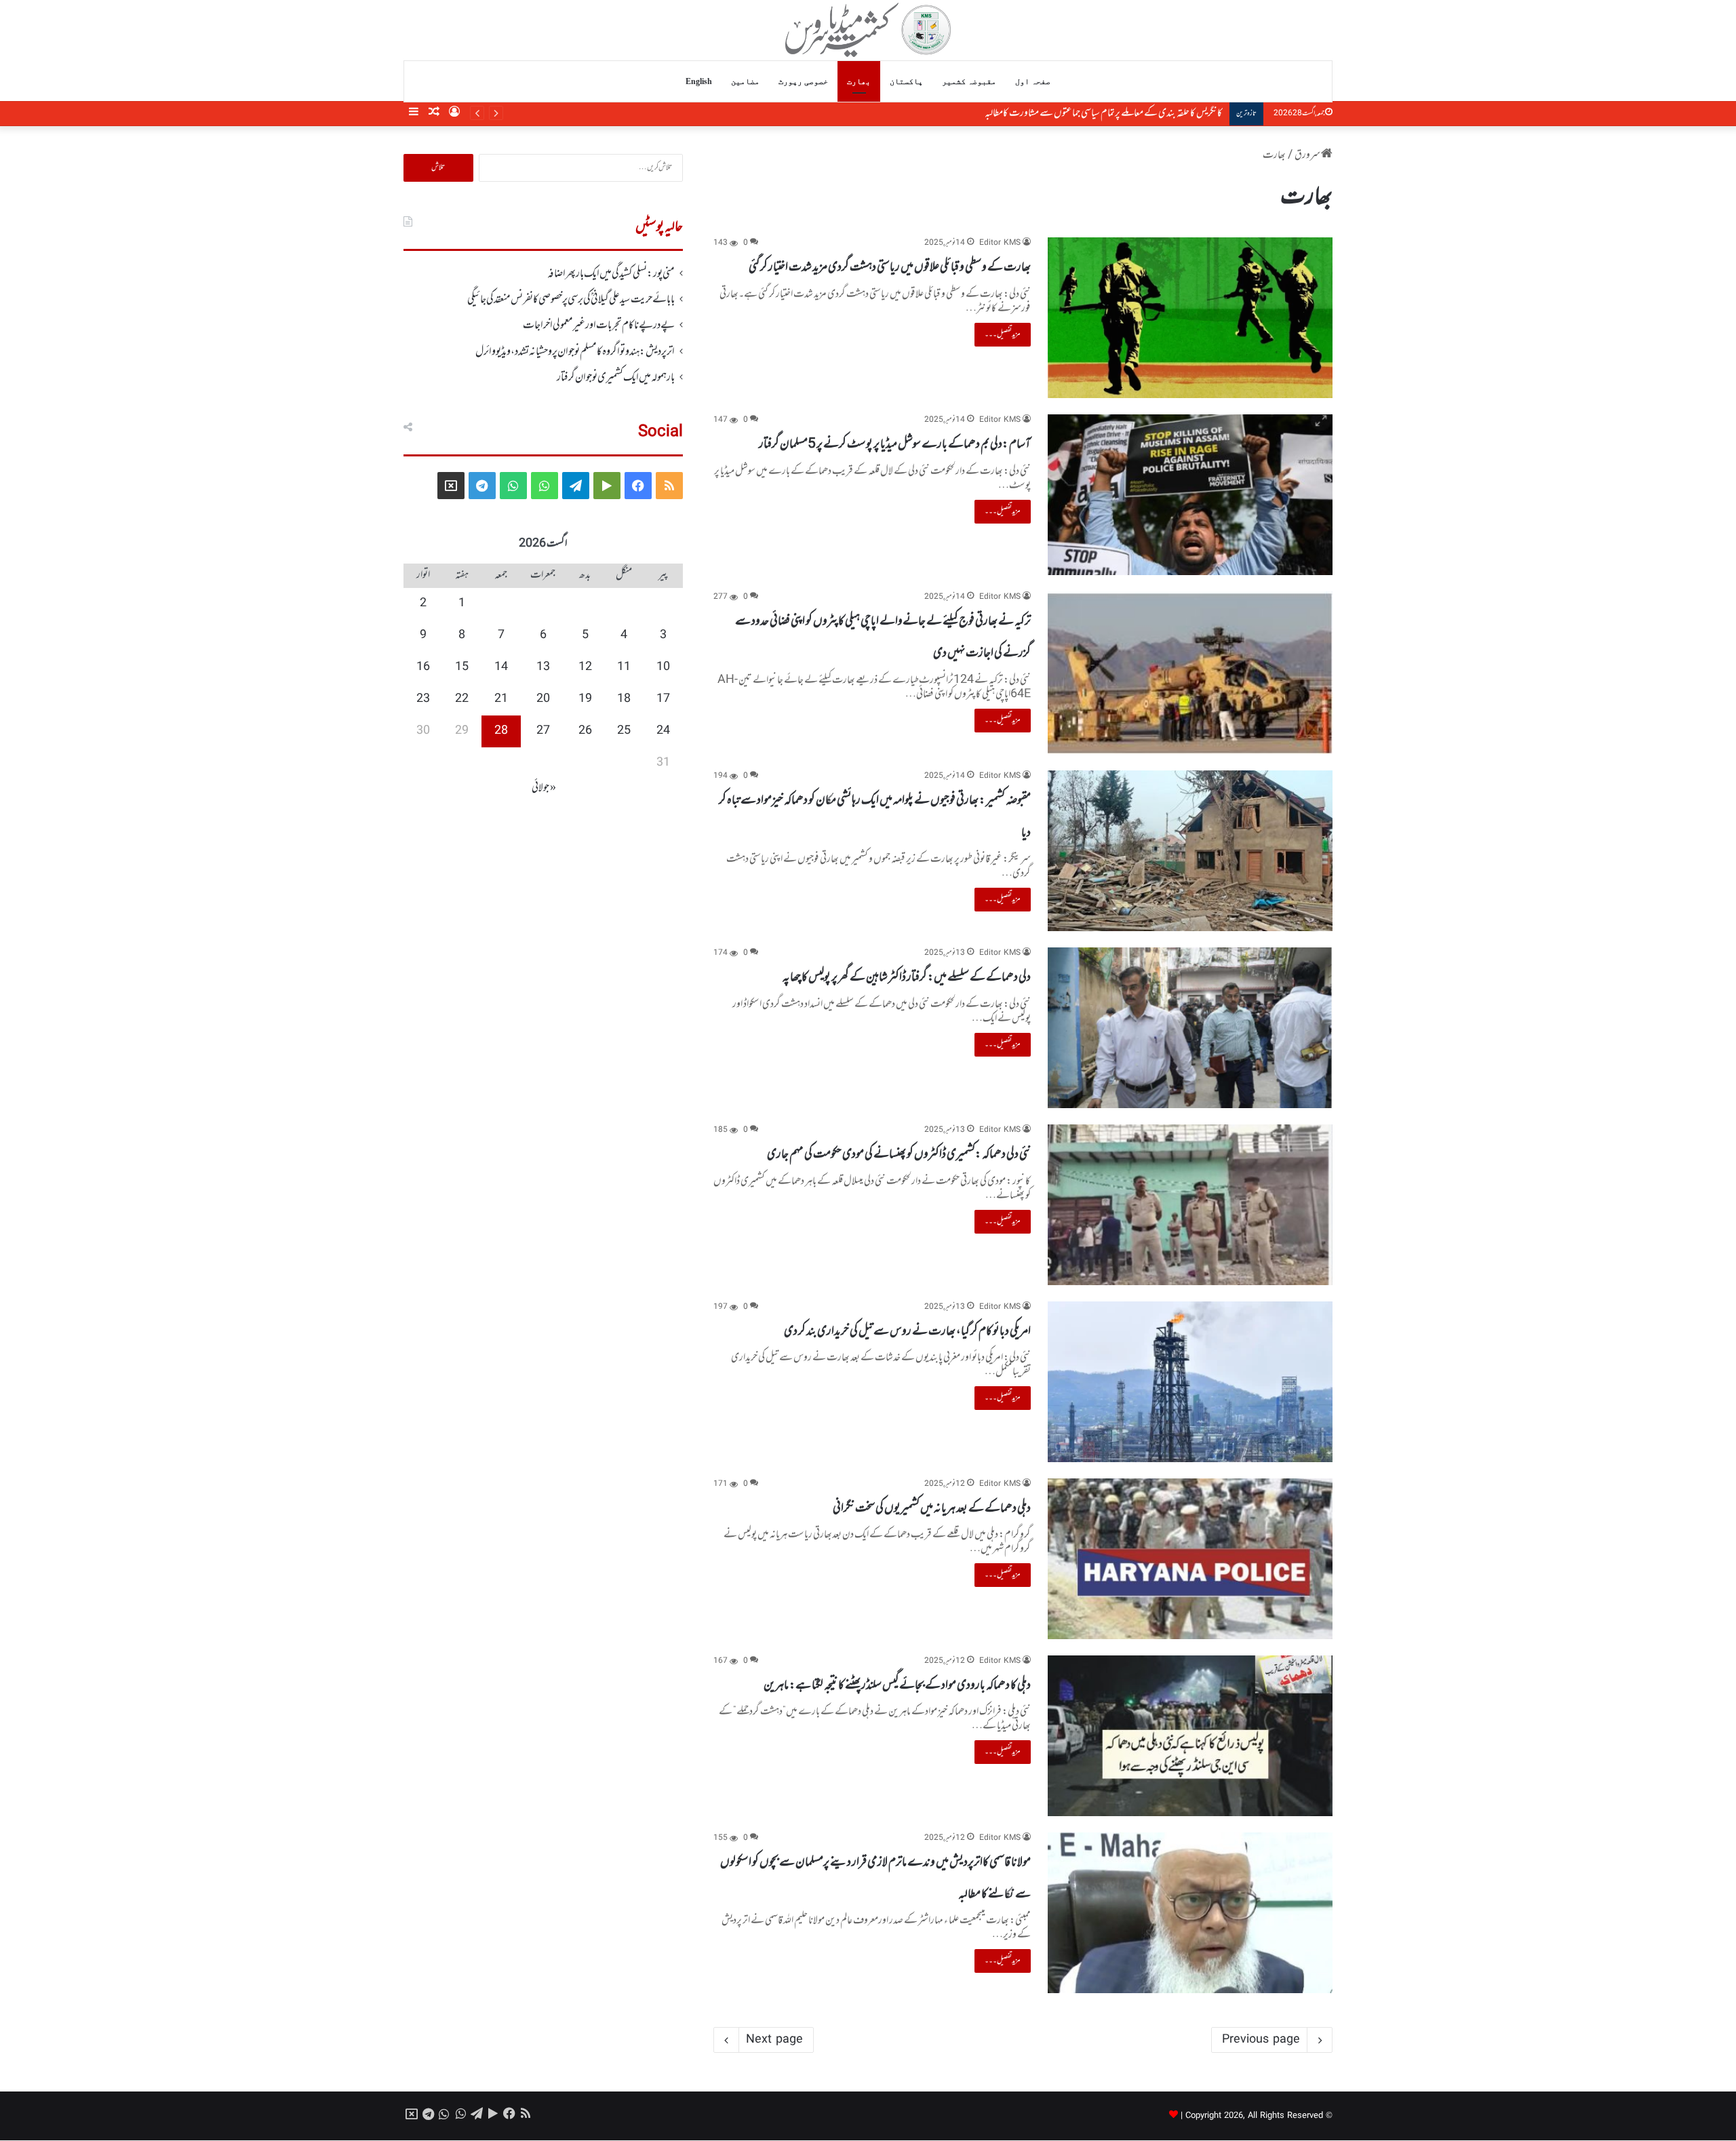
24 (663, 731)
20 (543, 699)
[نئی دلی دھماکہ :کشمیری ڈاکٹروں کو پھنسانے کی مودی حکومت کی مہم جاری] (1190, 1205)
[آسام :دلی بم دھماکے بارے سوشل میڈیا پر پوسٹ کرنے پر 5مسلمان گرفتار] (1190, 495)
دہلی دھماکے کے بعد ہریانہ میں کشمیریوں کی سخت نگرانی (932, 1508)
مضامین (745, 81)
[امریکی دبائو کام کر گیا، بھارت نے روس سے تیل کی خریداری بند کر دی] (1190, 1382)
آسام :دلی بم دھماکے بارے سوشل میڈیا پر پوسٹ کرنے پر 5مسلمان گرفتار (895, 444)
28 (501, 731)
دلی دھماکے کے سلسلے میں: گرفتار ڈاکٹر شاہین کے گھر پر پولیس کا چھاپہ (907, 977)
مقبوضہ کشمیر (969, 81)
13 (543, 667)
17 (663, 699)
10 (663, 667)
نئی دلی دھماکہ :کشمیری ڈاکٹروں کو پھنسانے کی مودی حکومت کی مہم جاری (899, 1154)
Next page (774, 2040)
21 (501, 699)
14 (501, 667)
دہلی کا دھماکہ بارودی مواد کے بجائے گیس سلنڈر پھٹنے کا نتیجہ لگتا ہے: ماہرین (897, 1685)
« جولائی (544, 788)
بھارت (859, 81)
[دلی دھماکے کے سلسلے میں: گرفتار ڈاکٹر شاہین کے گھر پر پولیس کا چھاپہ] (1190, 1028)
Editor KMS (1000, 243)
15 (462, 667)
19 (585, 699)
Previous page (1261, 2040)
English (699, 81)
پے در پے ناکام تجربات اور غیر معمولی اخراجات (599, 326)
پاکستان (906, 81)
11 (624, 667)
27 (543, 731)
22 (462, 699)
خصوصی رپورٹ (803, 81)
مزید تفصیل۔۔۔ (1003, 334)
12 (585, 667)
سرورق (1308, 155)
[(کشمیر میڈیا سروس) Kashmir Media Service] (868, 30)
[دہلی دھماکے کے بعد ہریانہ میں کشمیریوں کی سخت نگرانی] (1190, 1559)
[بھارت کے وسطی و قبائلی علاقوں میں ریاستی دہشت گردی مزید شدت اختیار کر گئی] (1190, 318)
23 (423, 699)
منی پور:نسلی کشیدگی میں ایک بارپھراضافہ (611, 274)
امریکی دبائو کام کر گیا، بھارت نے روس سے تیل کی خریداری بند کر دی (907, 1331)
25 (624, 731)
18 (624, 699)
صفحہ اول (1033, 81)
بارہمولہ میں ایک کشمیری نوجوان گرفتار (616, 378)
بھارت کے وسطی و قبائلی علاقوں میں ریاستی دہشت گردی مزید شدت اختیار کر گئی (890, 267)
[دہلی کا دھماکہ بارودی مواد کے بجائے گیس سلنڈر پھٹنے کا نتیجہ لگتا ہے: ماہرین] (1190, 1736)
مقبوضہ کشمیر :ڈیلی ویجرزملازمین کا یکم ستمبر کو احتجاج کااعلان (1132, 113)
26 (585, 731)
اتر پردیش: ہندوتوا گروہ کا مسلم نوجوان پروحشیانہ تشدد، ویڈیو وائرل (575, 352)
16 (423, 667)
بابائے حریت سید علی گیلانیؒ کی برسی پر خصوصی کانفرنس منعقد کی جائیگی (571, 300)
